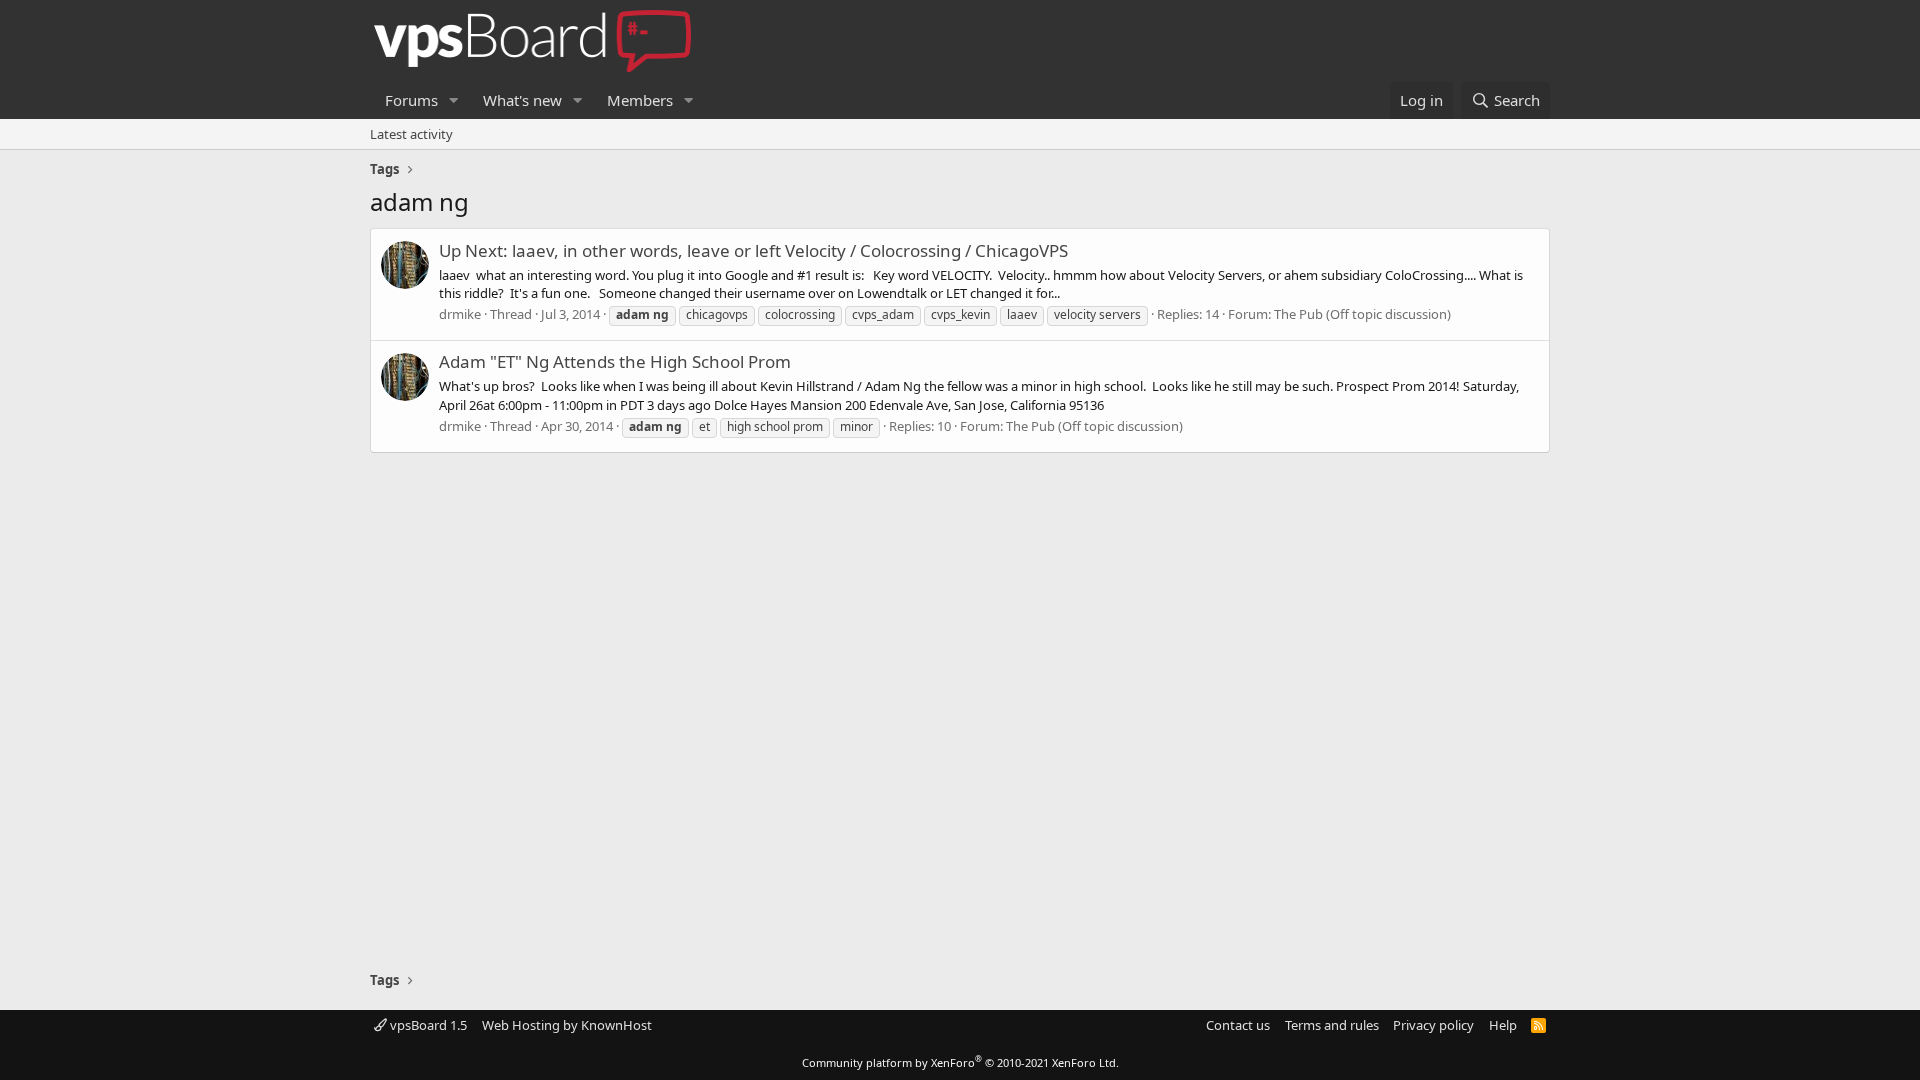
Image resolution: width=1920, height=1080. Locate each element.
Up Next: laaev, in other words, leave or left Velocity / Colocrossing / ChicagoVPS (753, 250)
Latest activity (411, 134)
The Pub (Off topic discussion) (1362, 314)
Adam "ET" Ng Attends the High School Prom (615, 361)
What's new (522, 100)
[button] (454, 100)
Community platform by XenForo (960, 1062)
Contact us (1238, 1025)
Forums (411, 100)
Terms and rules (1332, 1025)
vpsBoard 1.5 (427, 1025)
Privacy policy (1433, 1025)
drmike (460, 314)
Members (640, 100)
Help (1503, 1025)
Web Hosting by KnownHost (567, 1025)
